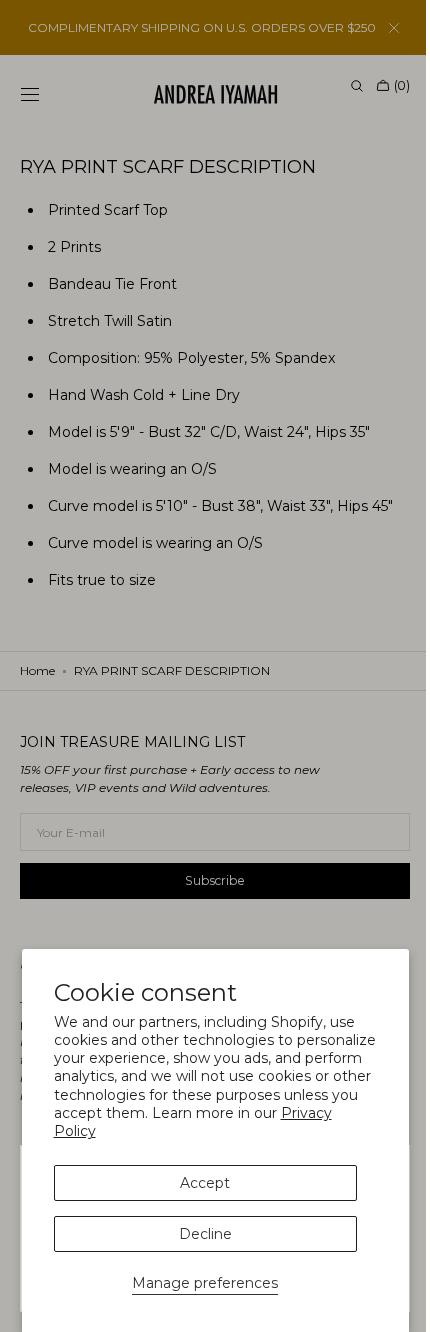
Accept (205, 1183)
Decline (205, 1234)
